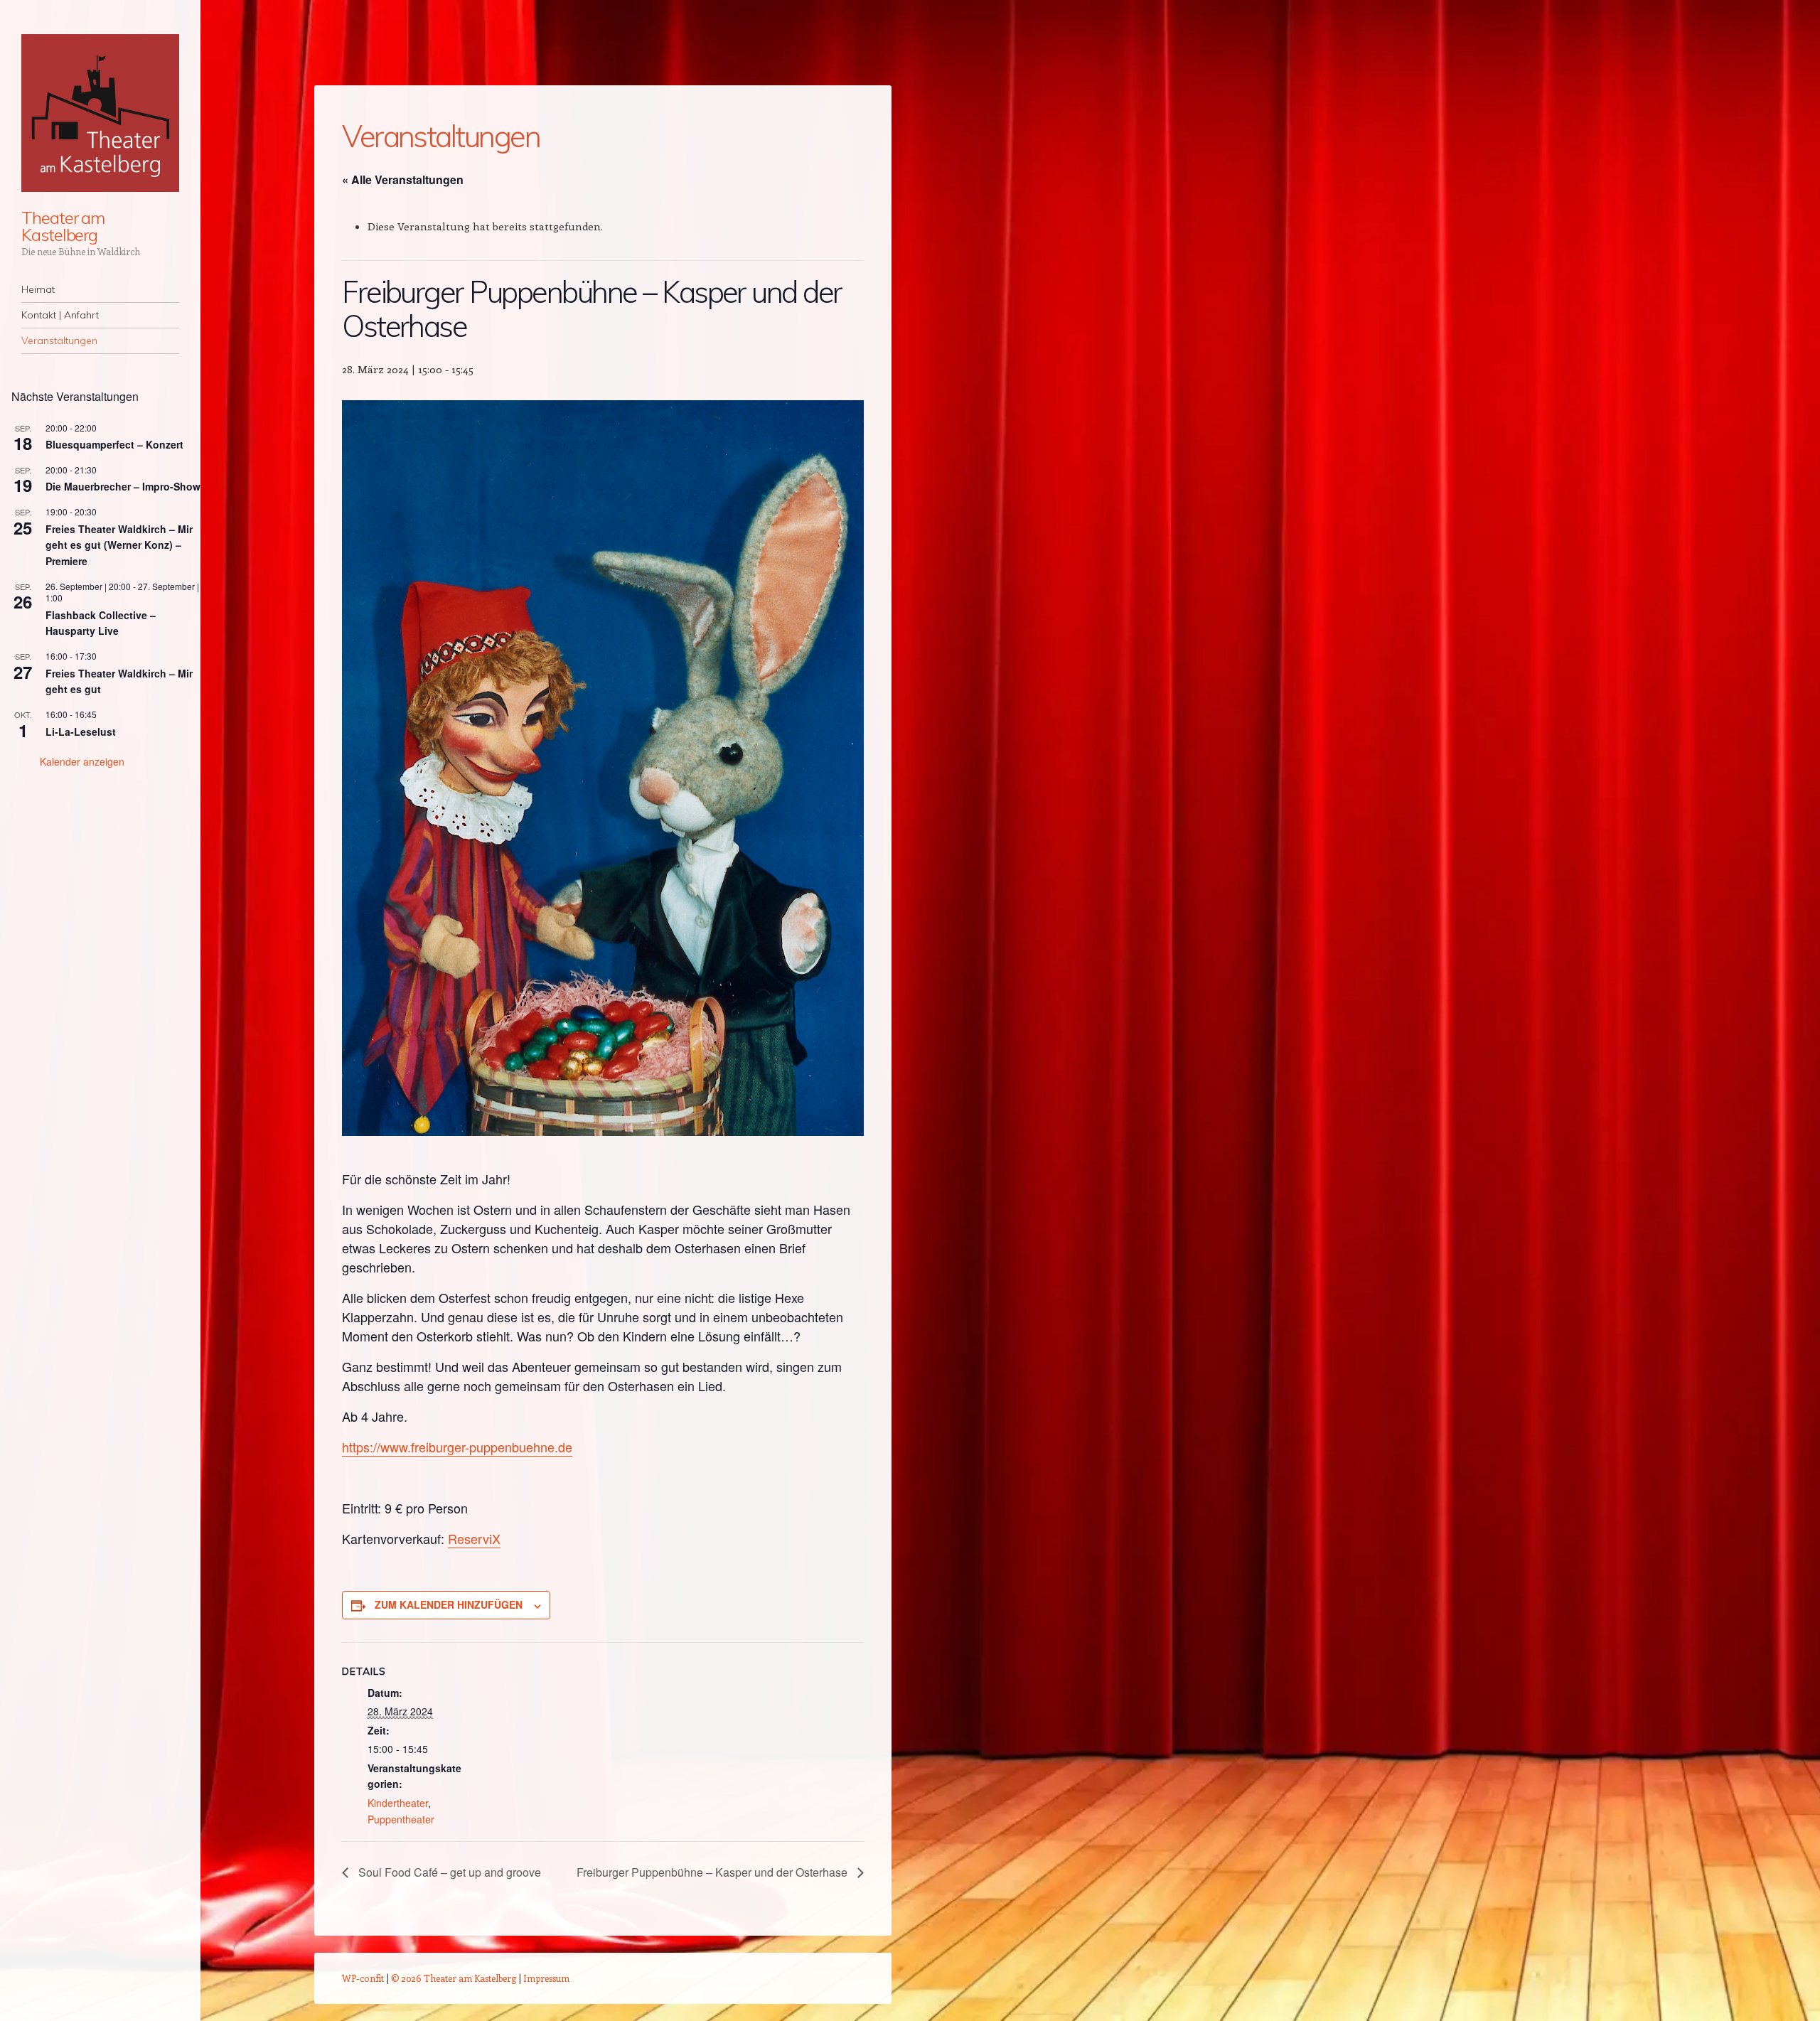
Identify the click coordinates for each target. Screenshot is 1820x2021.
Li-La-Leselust (81, 731)
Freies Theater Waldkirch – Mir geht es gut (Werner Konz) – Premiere (119, 545)
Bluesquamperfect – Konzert (114, 444)
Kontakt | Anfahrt (60, 315)
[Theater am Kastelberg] (100, 113)
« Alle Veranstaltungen (403, 179)
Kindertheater (398, 1803)
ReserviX (474, 1538)
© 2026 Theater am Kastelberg (454, 1978)
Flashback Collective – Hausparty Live (101, 623)
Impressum (546, 1978)
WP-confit (363, 1978)
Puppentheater (401, 1819)
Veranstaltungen (59, 341)
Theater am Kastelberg (63, 226)
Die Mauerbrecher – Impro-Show (123, 486)
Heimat (38, 289)
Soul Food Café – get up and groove (448, 1872)
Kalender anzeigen (82, 761)
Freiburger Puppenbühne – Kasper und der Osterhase (713, 1872)
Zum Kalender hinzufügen (449, 1604)
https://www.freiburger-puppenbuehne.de (457, 1447)
